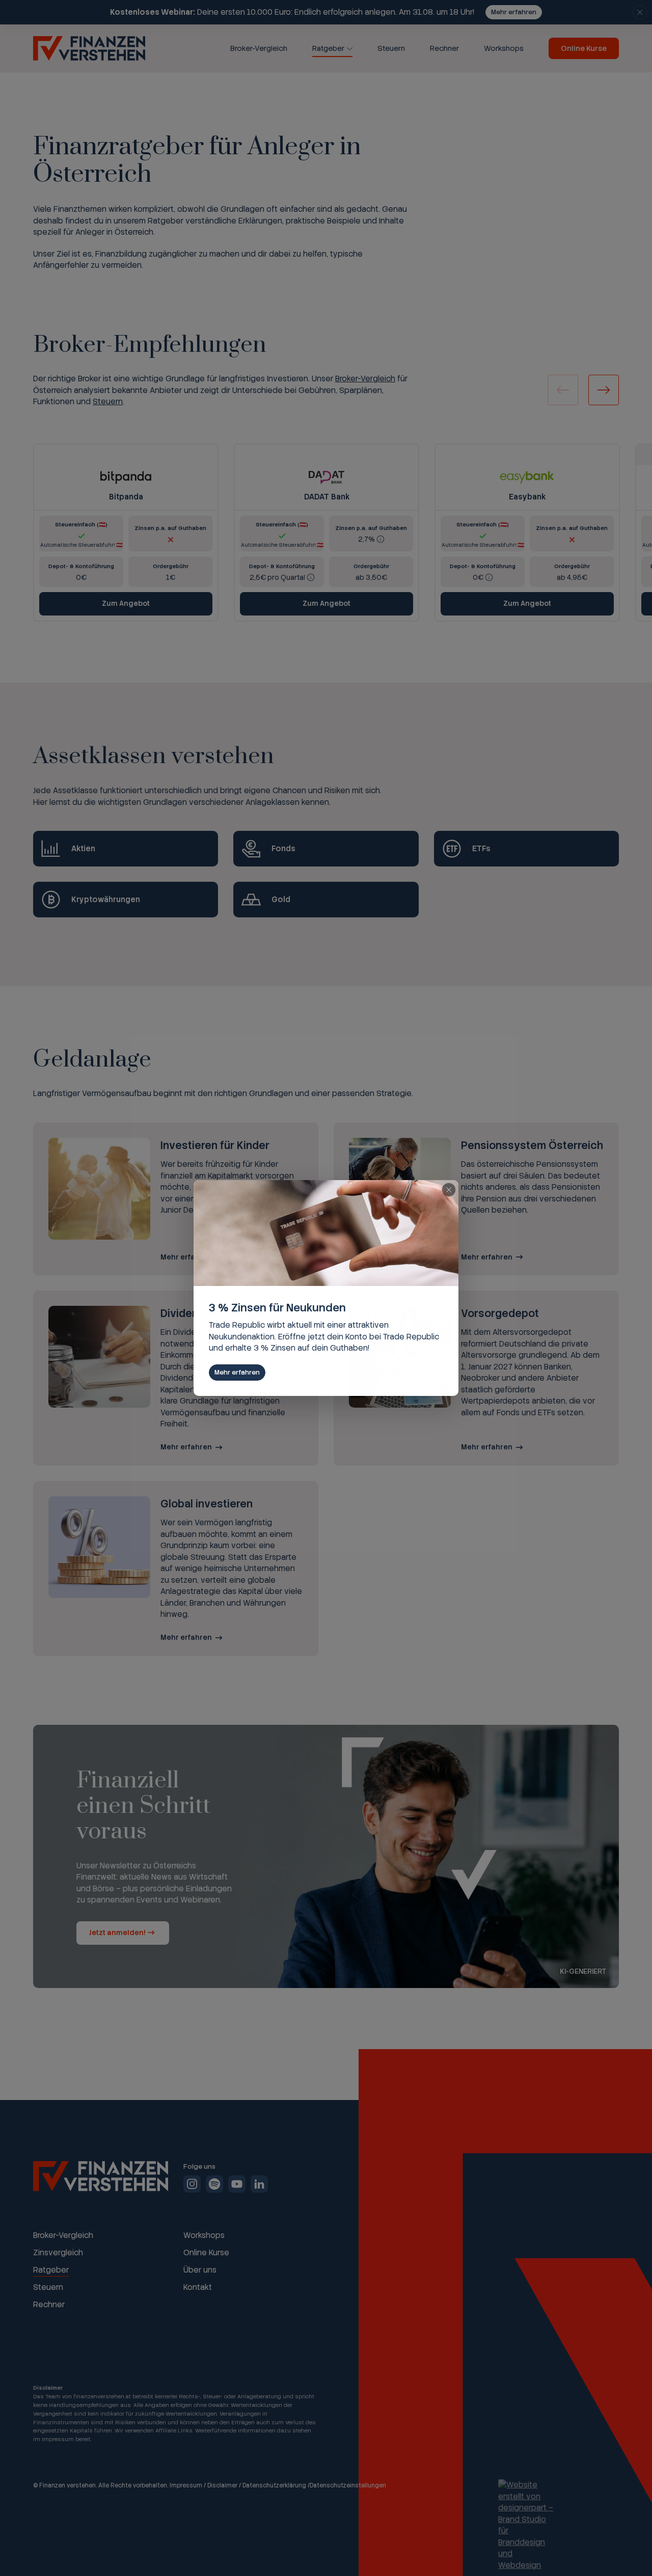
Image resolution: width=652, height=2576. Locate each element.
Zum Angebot (126, 603)
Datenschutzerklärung (274, 2485)
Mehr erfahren (514, 12)
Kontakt (198, 2287)
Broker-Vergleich (259, 48)
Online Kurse (584, 48)
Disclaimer (222, 2485)
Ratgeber (328, 48)
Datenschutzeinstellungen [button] (348, 2485)
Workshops (504, 48)
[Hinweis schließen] (640, 12)
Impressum (186, 2485)
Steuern (391, 48)
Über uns (200, 2270)
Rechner (444, 48)
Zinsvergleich (58, 2253)
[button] (604, 390)
